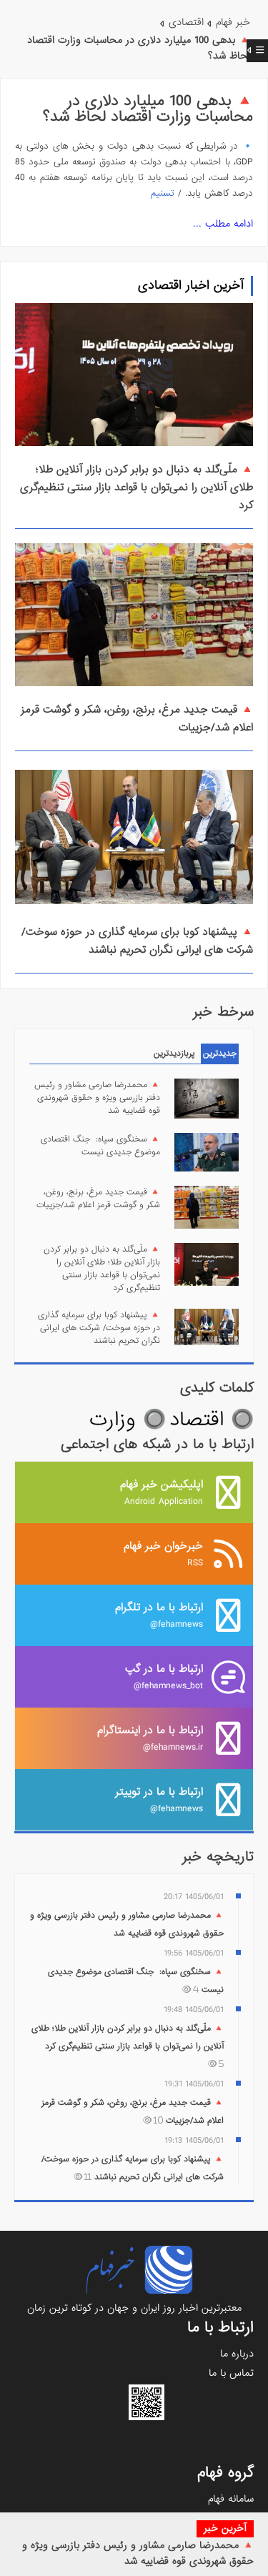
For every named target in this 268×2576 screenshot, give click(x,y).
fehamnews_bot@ (164, 1676)
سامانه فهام (231, 2499)
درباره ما (237, 2354)
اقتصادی (186, 22)
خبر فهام (233, 22)
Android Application (162, 1492)
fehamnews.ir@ (150, 1738)
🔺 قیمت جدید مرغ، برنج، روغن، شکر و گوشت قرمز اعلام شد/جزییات (98, 1199)
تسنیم (163, 193)
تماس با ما (231, 2373)
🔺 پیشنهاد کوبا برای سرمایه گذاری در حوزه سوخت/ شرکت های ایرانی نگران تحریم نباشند (137, 941)
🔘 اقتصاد (212, 1420)
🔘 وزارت (128, 1420)
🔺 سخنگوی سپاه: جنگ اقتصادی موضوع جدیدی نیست (100, 1146)
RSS (163, 1554)
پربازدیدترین (174, 1054)
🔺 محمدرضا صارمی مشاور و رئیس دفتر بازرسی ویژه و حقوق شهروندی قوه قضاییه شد (138, 2553)
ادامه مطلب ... (223, 224)
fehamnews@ (159, 1615)
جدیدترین (220, 1054)
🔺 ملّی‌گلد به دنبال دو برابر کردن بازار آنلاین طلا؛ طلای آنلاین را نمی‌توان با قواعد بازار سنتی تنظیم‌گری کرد (137, 487)
